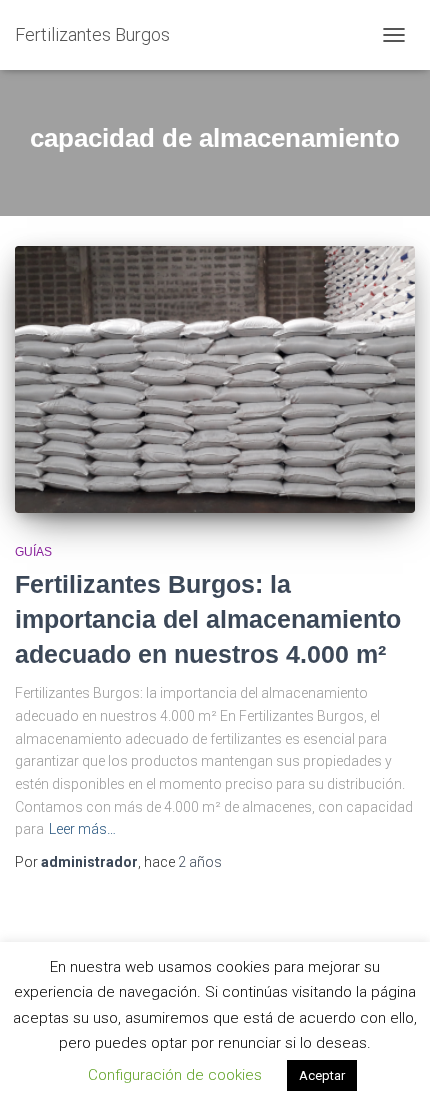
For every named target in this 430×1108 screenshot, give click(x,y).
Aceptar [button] (322, 1075)
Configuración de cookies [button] (175, 1075)
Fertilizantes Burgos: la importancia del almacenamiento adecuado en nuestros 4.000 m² (208, 619)
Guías (33, 552)
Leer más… (82, 829)
